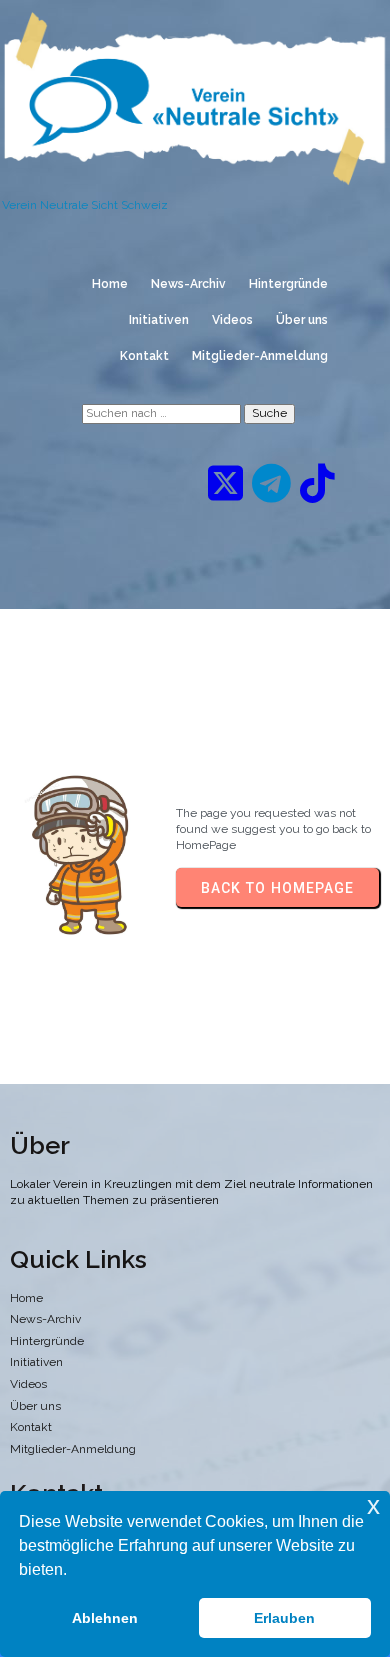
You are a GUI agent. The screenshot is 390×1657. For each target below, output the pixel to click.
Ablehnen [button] (105, 1618)
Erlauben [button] (284, 1618)
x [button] (373, 1505)
